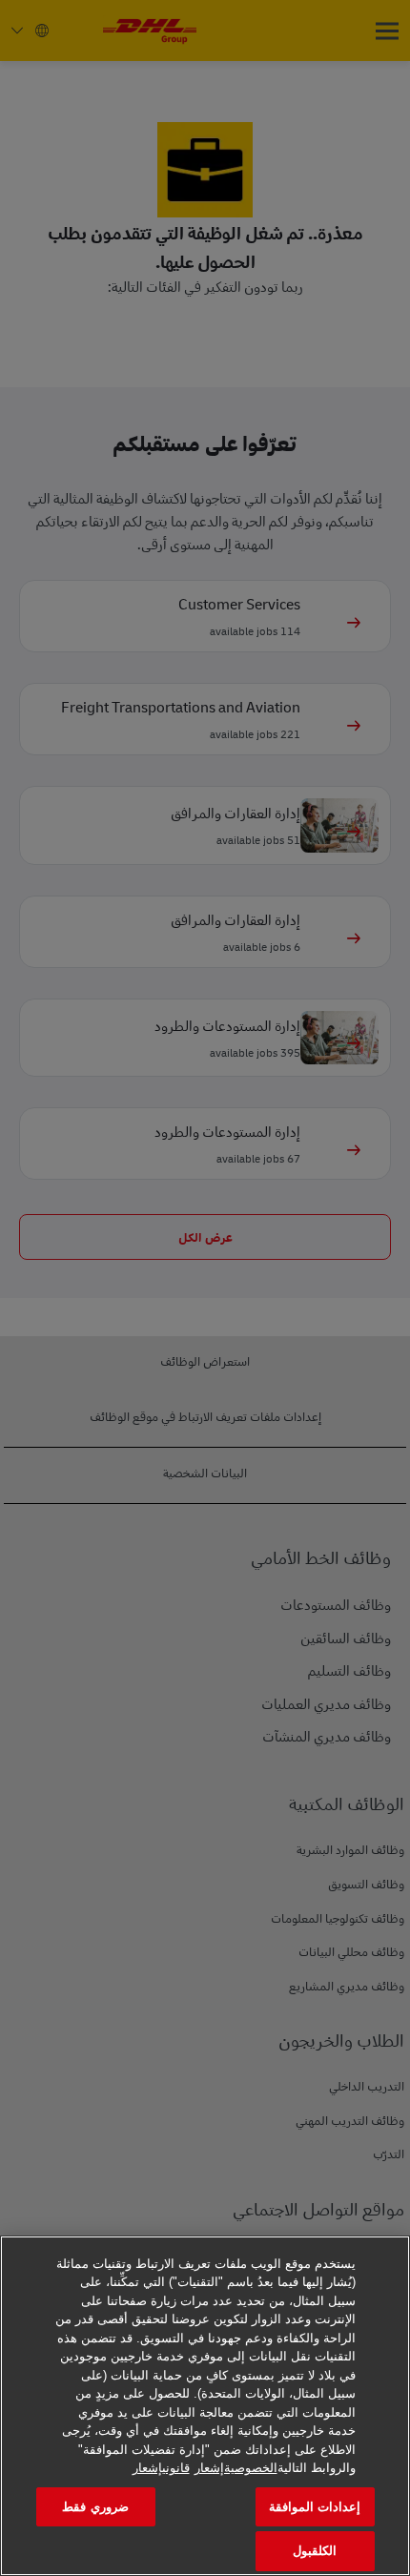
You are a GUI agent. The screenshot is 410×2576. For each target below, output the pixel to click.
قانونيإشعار (161, 2468)
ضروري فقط (95, 2507)
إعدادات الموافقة (315, 2507)
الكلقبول (315, 2551)
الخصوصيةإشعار (236, 2468)
